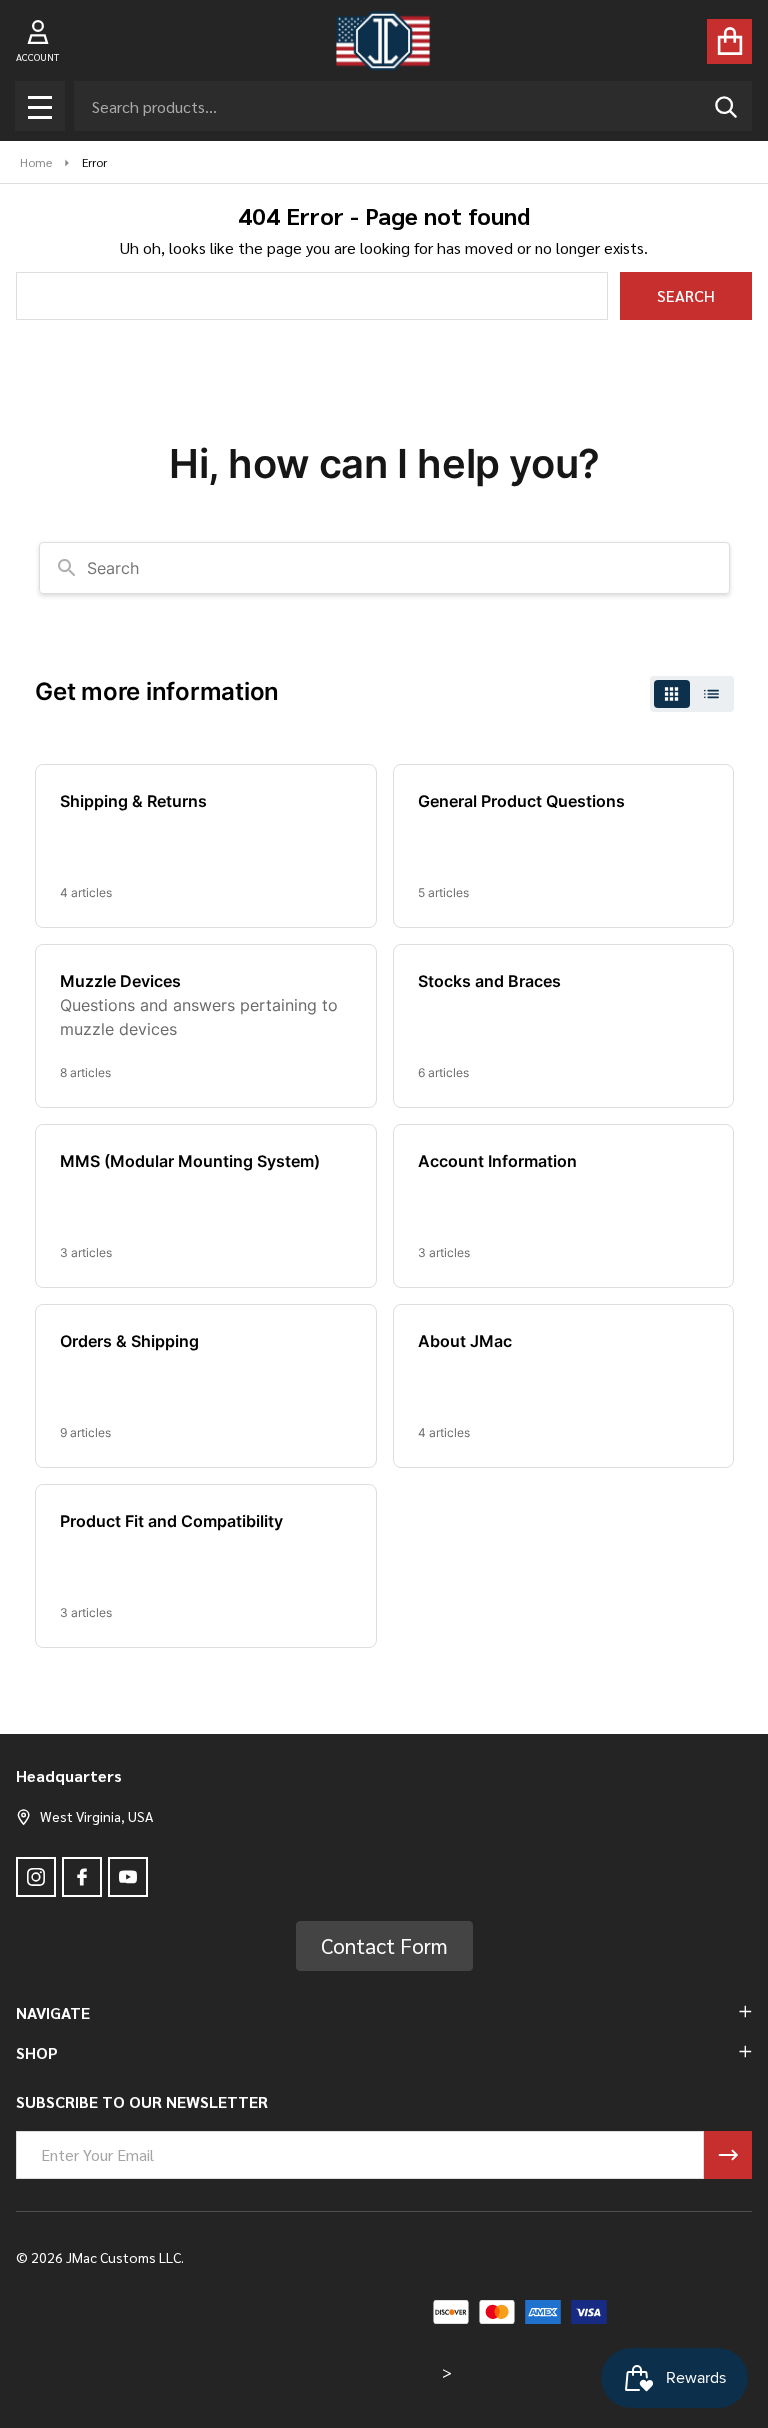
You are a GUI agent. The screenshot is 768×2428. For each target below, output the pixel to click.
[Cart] (729, 41)
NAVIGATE (53, 2012)
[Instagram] (36, 1877)
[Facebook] (82, 1877)
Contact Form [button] (384, 1945)
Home (36, 162)
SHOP (37, 2052)
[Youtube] (128, 1877)
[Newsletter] (728, 2155)
